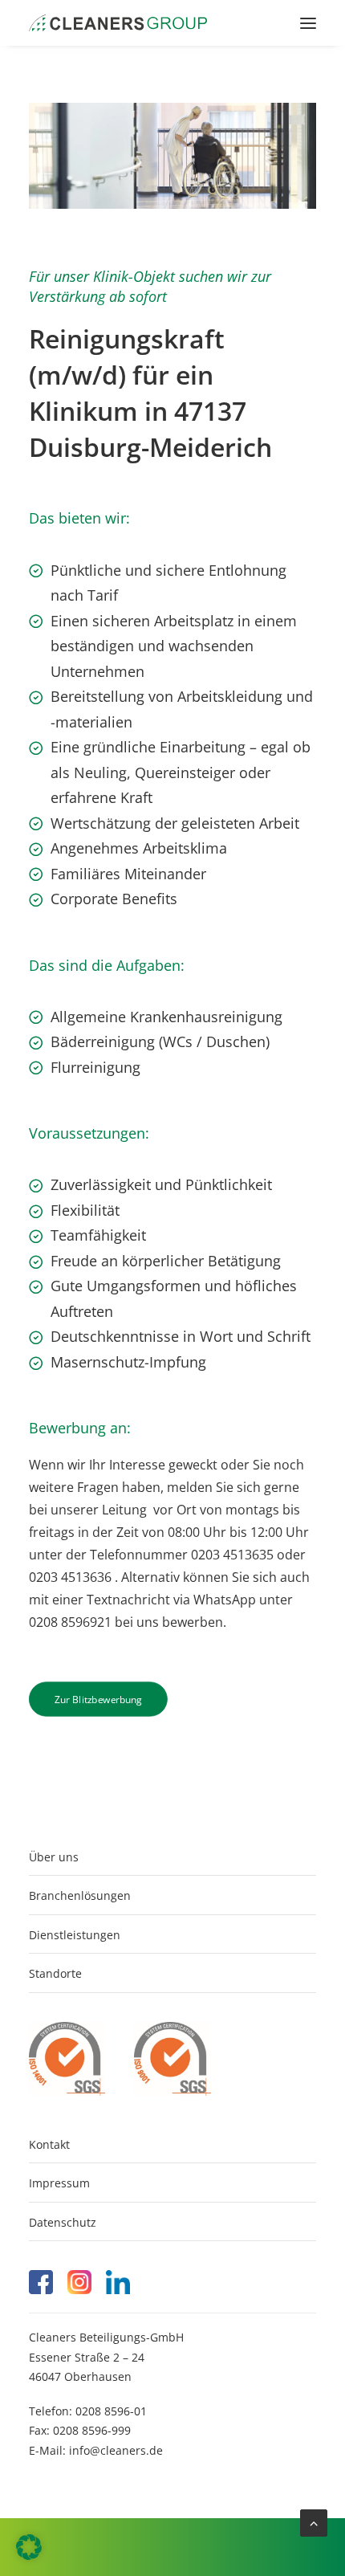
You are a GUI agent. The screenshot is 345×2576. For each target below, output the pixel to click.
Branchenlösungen (80, 1895)
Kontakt (49, 2144)
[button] (308, 23)
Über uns (54, 1857)
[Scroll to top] (314, 2521)
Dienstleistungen (75, 1935)
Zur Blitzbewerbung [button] (98, 1699)
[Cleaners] (118, 23)
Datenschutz (63, 2222)
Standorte (55, 1973)
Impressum (59, 2183)
